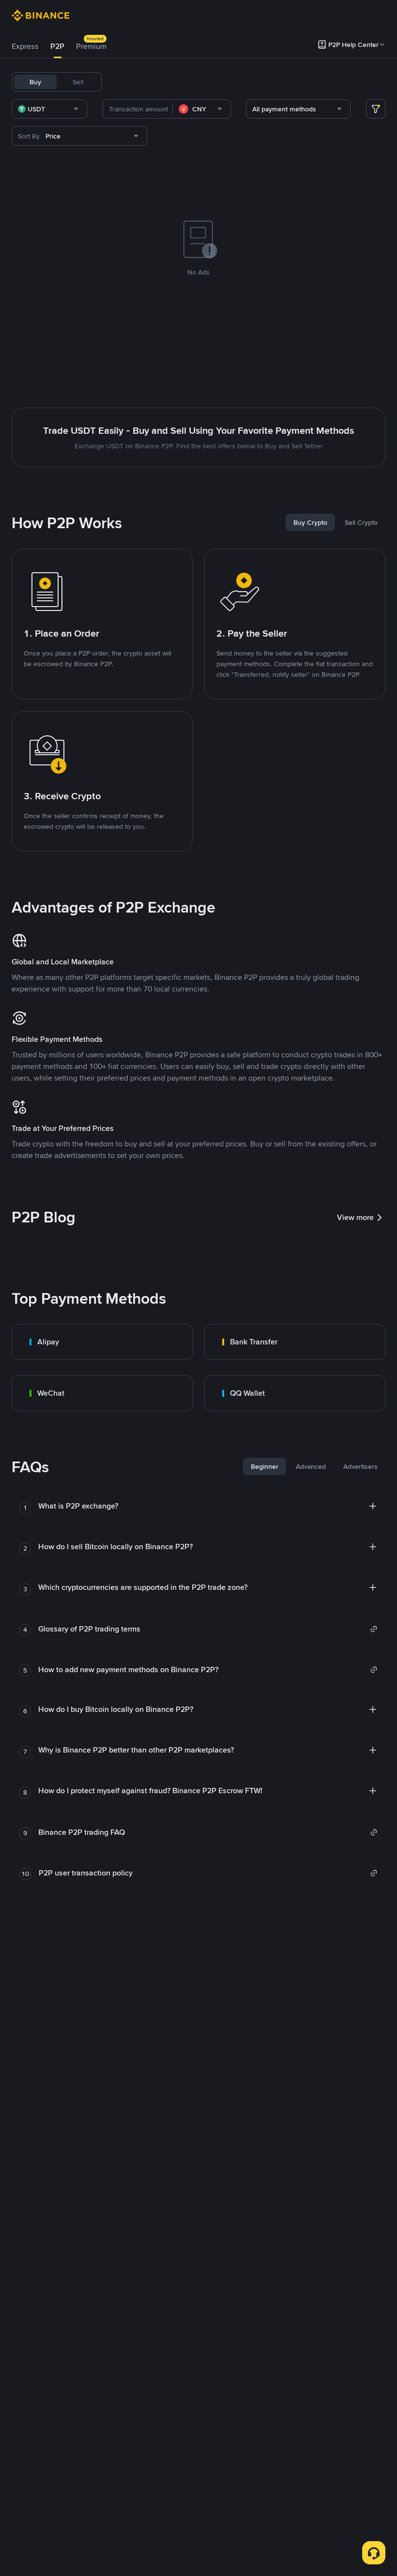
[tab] (25, 46)
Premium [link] (91, 46)
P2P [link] (57, 46)
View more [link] (355, 1217)
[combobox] (49, 109)
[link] (102, 1342)
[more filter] (376, 109)
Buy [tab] (35, 82)
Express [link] (25, 46)
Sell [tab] (78, 82)
